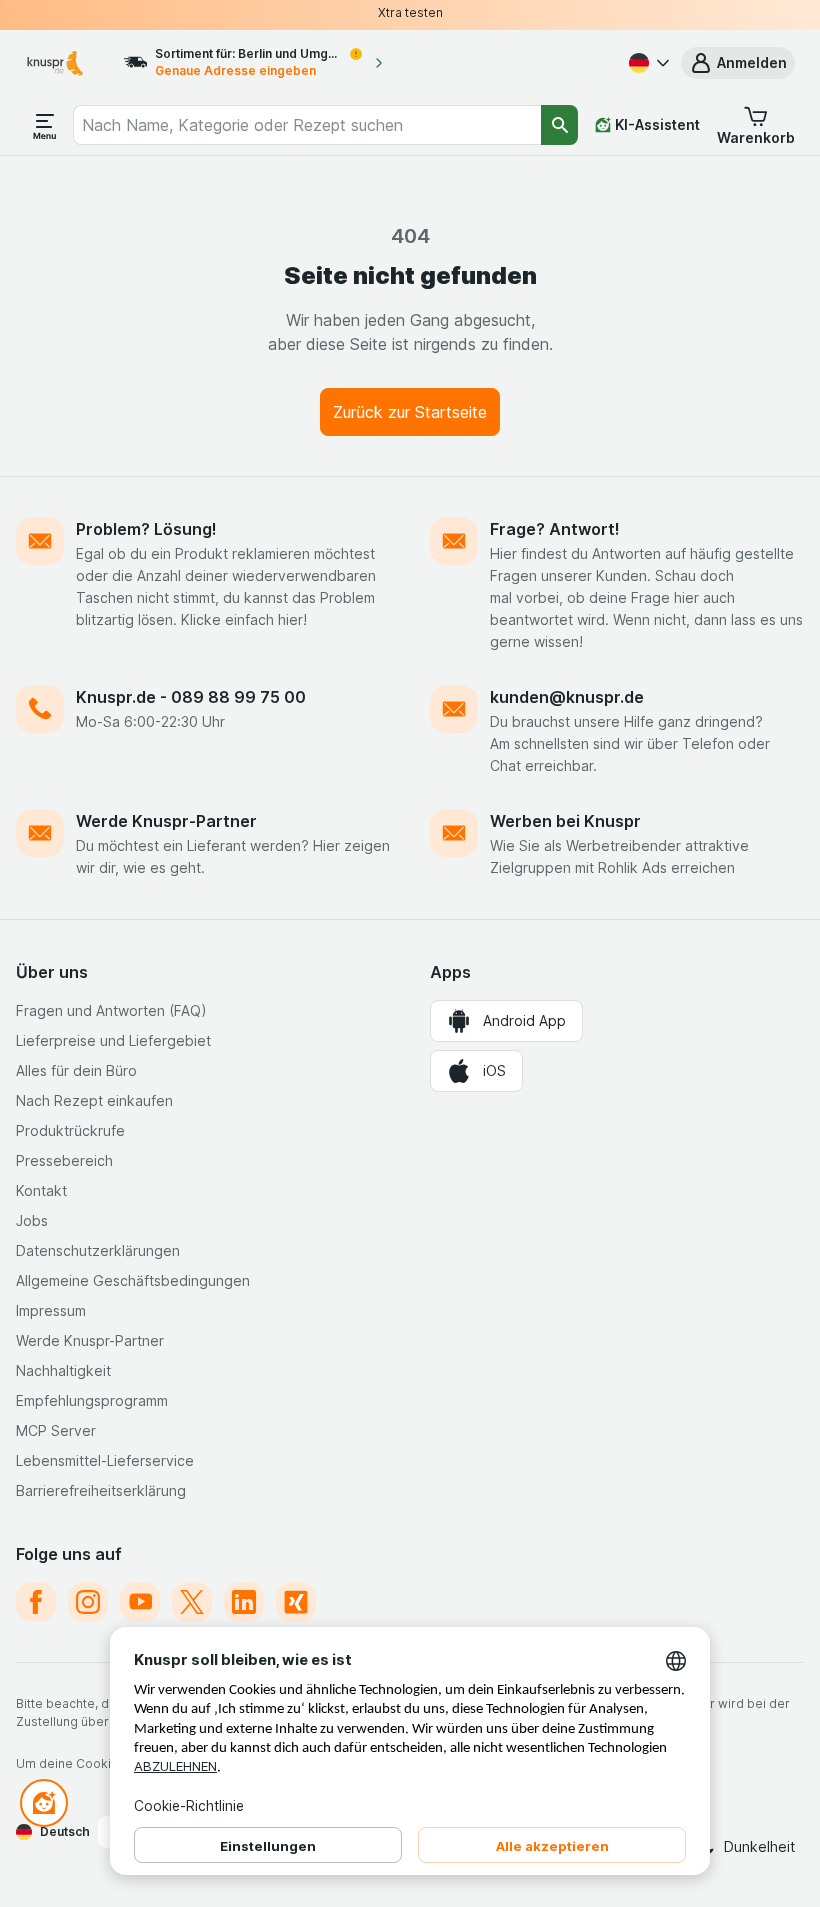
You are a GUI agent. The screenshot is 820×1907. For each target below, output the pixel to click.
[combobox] (307, 125)
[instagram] (88, 1602)
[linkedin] (244, 1602)
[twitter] (192, 1602)
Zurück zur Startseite (410, 412)
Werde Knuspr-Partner (166, 821)
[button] (738, 63)
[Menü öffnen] (45, 125)
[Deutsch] (647, 63)
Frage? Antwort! (555, 529)
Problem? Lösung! (146, 529)
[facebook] (36, 1602)
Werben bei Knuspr (565, 821)
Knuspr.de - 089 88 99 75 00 (191, 697)
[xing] (296, 1602)
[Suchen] (559, 125)
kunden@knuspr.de (567, 697)
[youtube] (140, 1602)
